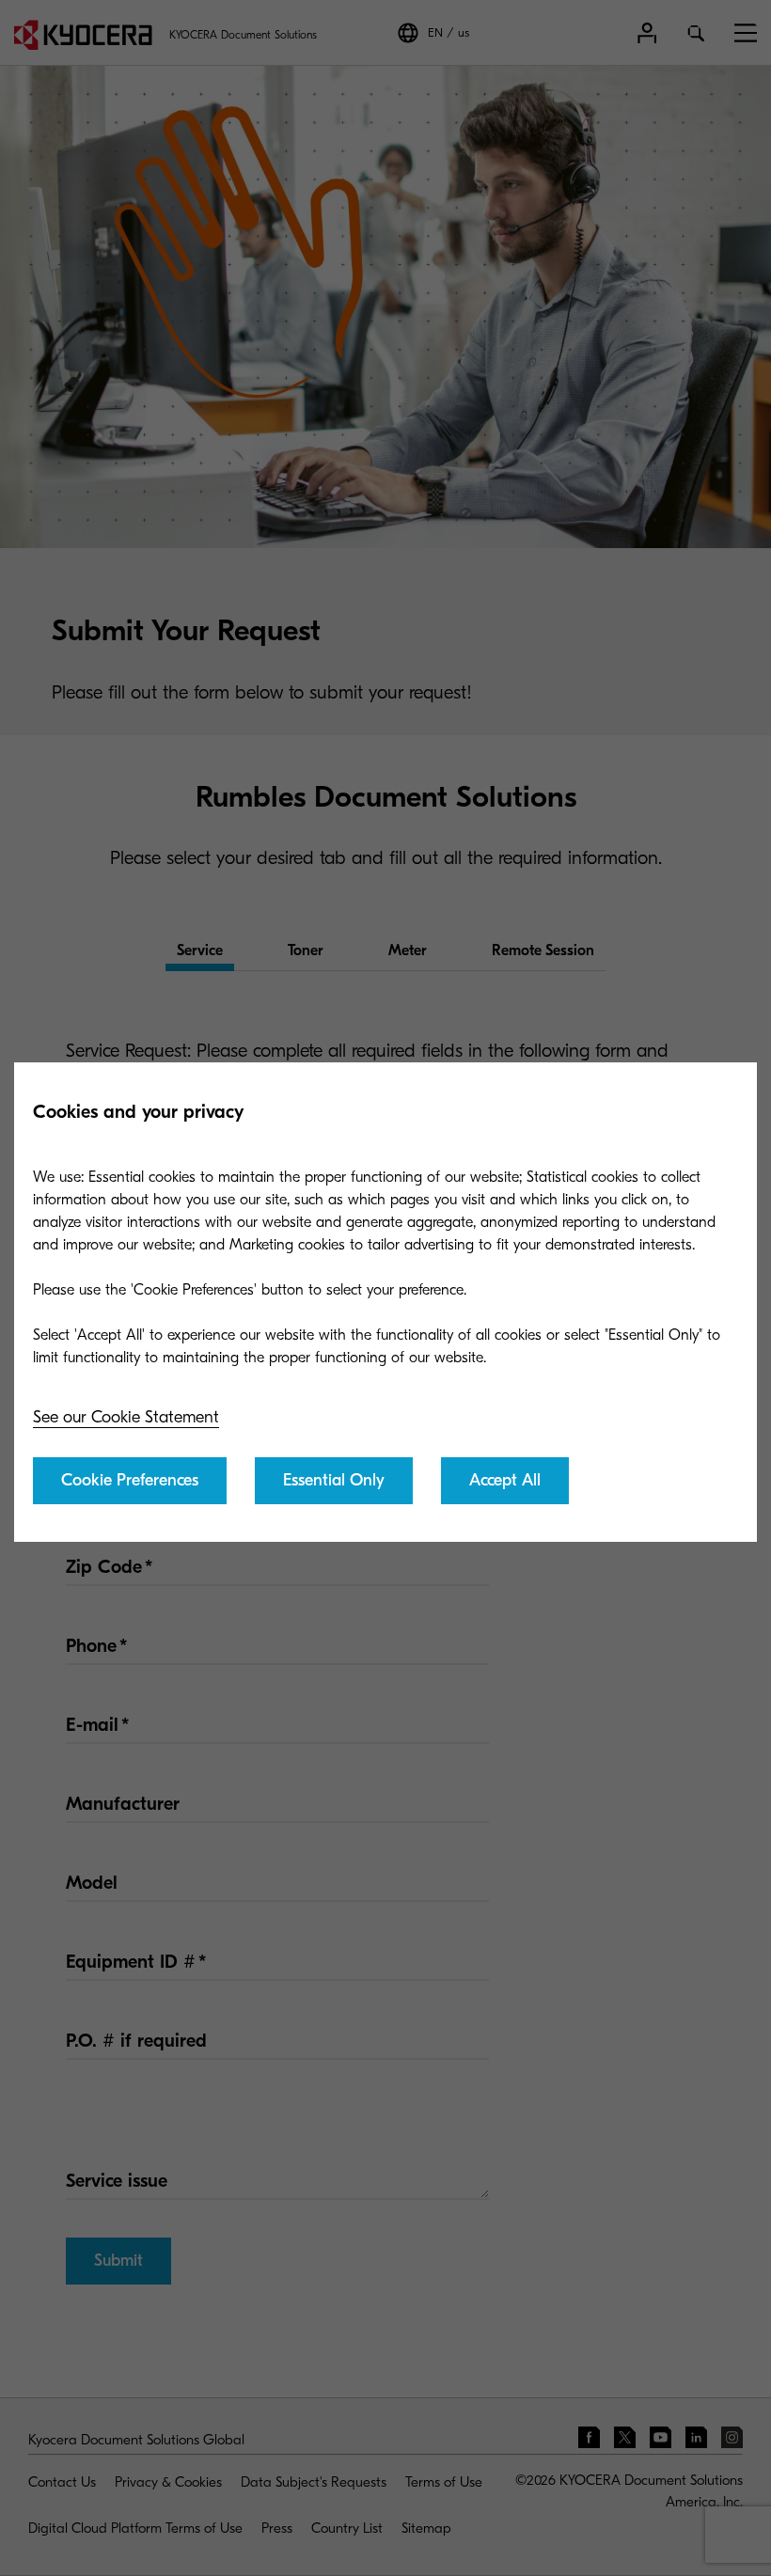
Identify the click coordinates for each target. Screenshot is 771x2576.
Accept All (505, 1480)
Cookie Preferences (130, 1480)
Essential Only (334, 1480)
